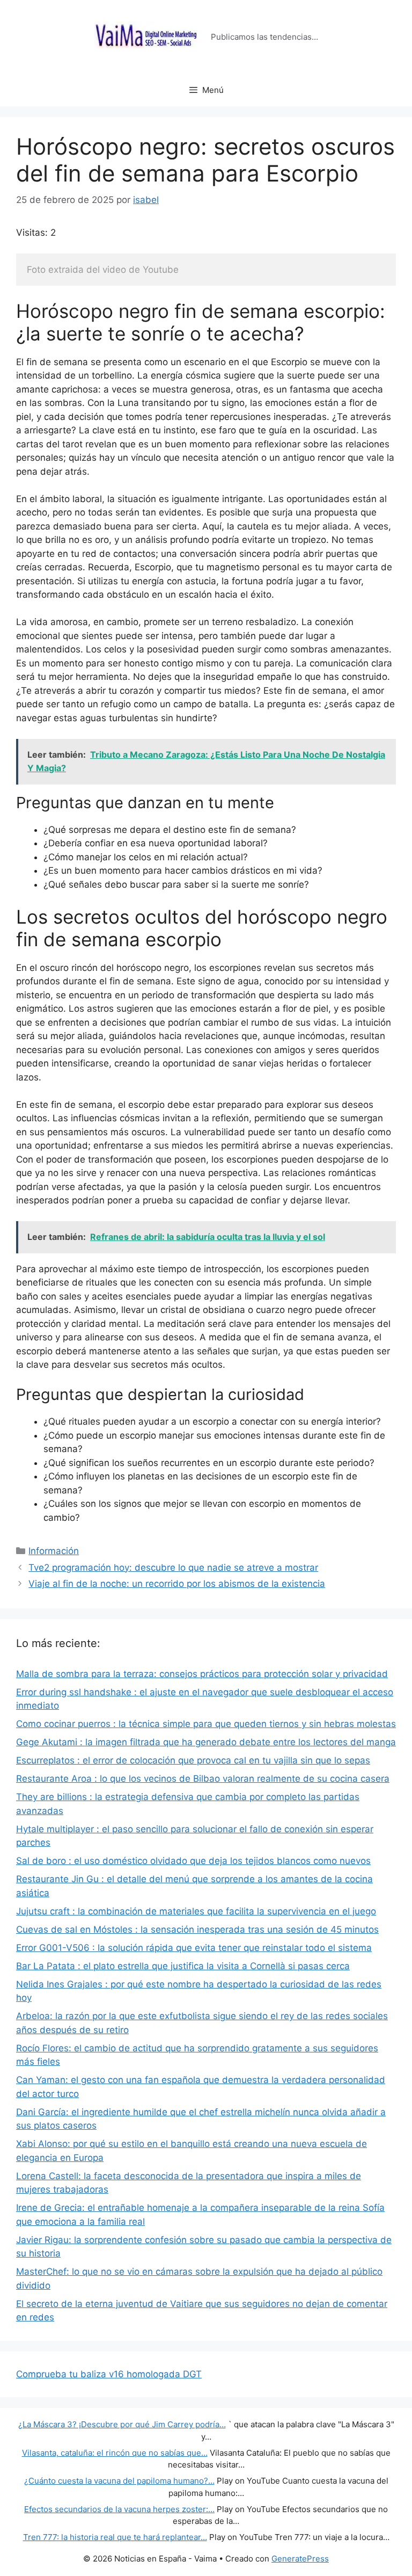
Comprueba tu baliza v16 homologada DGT (109, 2374)
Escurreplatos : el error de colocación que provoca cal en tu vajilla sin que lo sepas (193, 1760)
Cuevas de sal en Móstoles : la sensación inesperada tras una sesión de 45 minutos (197, 1929)
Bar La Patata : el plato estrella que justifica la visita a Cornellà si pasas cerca (183, 1966)
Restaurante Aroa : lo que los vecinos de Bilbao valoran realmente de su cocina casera (203, 1779)
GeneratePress (300, 2559)
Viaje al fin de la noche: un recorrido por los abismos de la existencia (177, 1584)
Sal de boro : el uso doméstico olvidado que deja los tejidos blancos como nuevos (193, 1861)
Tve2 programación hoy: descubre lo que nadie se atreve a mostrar (173, 1568)
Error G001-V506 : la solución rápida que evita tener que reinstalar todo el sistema (194, 1948)
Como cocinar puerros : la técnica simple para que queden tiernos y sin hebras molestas (206, 1724)
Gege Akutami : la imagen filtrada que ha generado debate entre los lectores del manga (206, 1742)
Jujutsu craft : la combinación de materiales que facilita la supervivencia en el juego (196, 1911)
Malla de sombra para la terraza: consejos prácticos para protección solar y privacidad (202, 1674)
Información (54, 1551)
